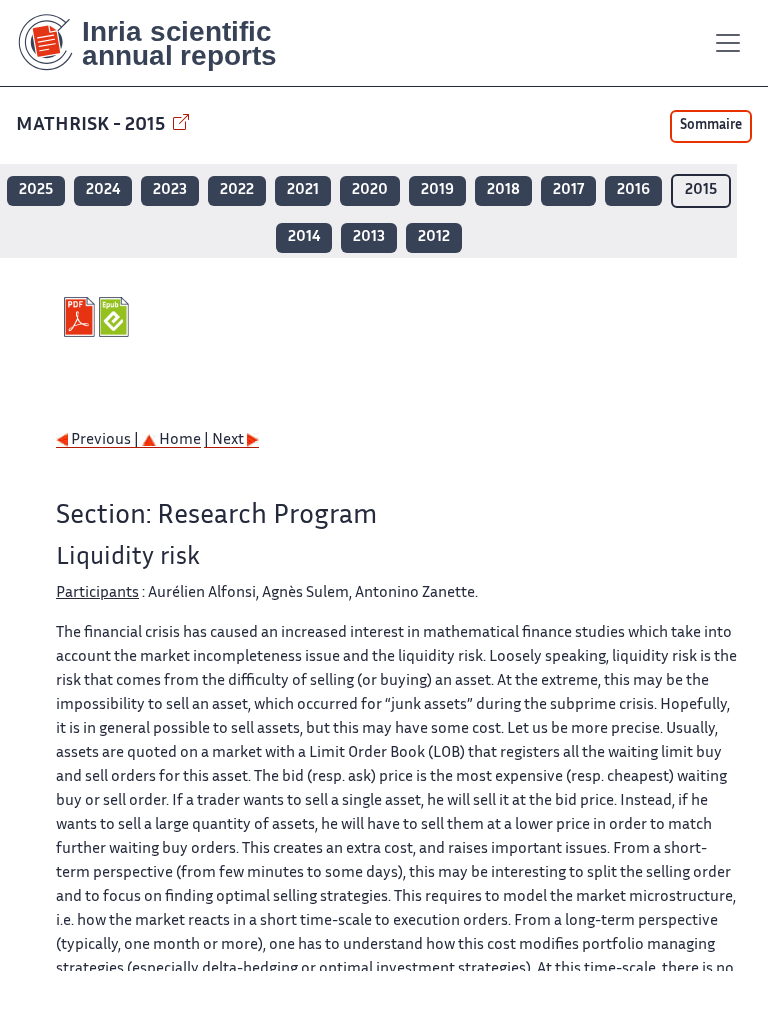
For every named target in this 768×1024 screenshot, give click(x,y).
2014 (304, 237)
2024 (103, 190)
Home (178, 440)
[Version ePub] (116, 317)
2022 (237, 190)
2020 (370, 190)
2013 (369, 237)
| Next (225, 440)
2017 (568, 190)
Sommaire (711, 126)
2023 (170, 190)
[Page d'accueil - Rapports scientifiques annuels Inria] (161, 43)
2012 (434, 237)
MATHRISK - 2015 (92, 125)
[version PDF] (81, 317)
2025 (36, 190)
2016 (633, 190)
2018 (503, 190)
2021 (303, 190)
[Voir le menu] (728, 43)
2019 (437, 190)
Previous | (105, 440)
